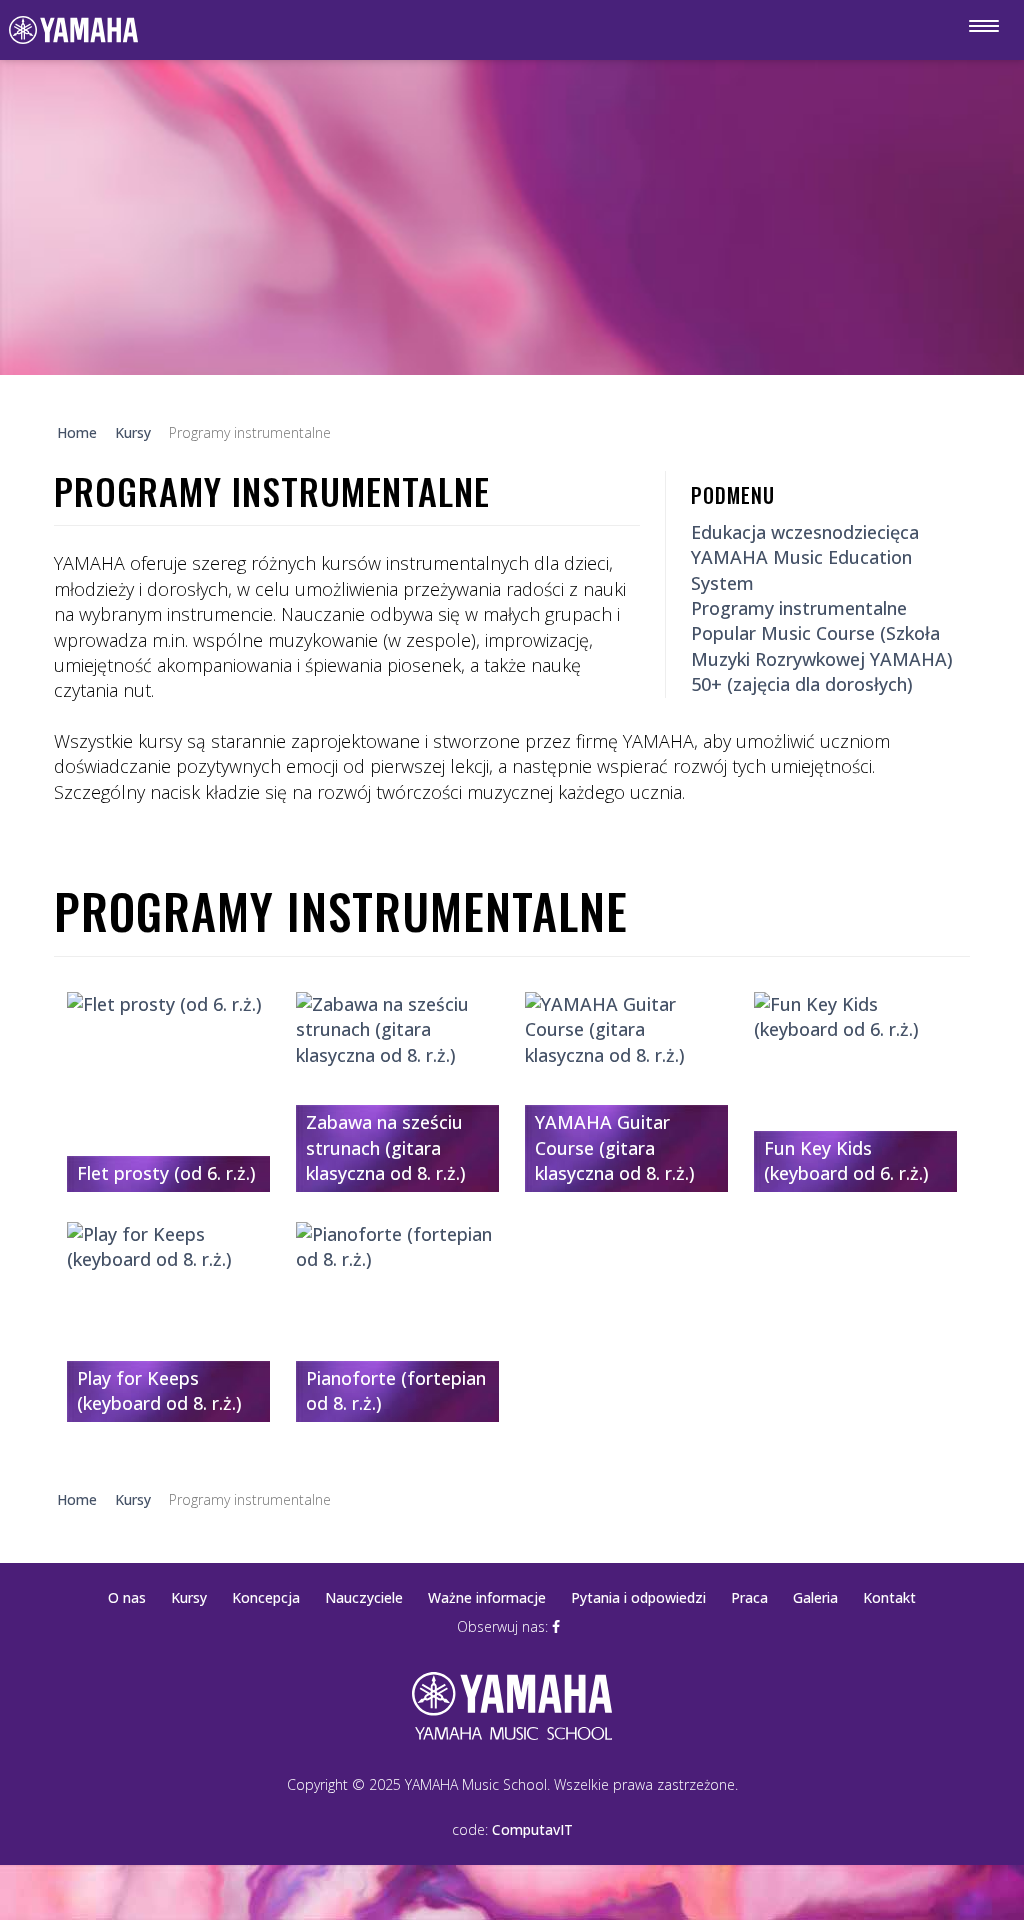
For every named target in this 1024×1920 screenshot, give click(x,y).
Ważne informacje (487, 1597)
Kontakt (889, 1597)
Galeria (815, 1597)
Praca (749, 1597)
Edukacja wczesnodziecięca (805, 532)
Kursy (189, 1597)
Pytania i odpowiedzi (638, 1597)
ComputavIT (532, 1829)
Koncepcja (266, 1597)
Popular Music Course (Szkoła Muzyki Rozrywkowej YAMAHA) (822, 645)
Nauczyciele (364, 1597)
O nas (127, 1597)
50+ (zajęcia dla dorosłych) (802, 684)
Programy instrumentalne (799, 608)
